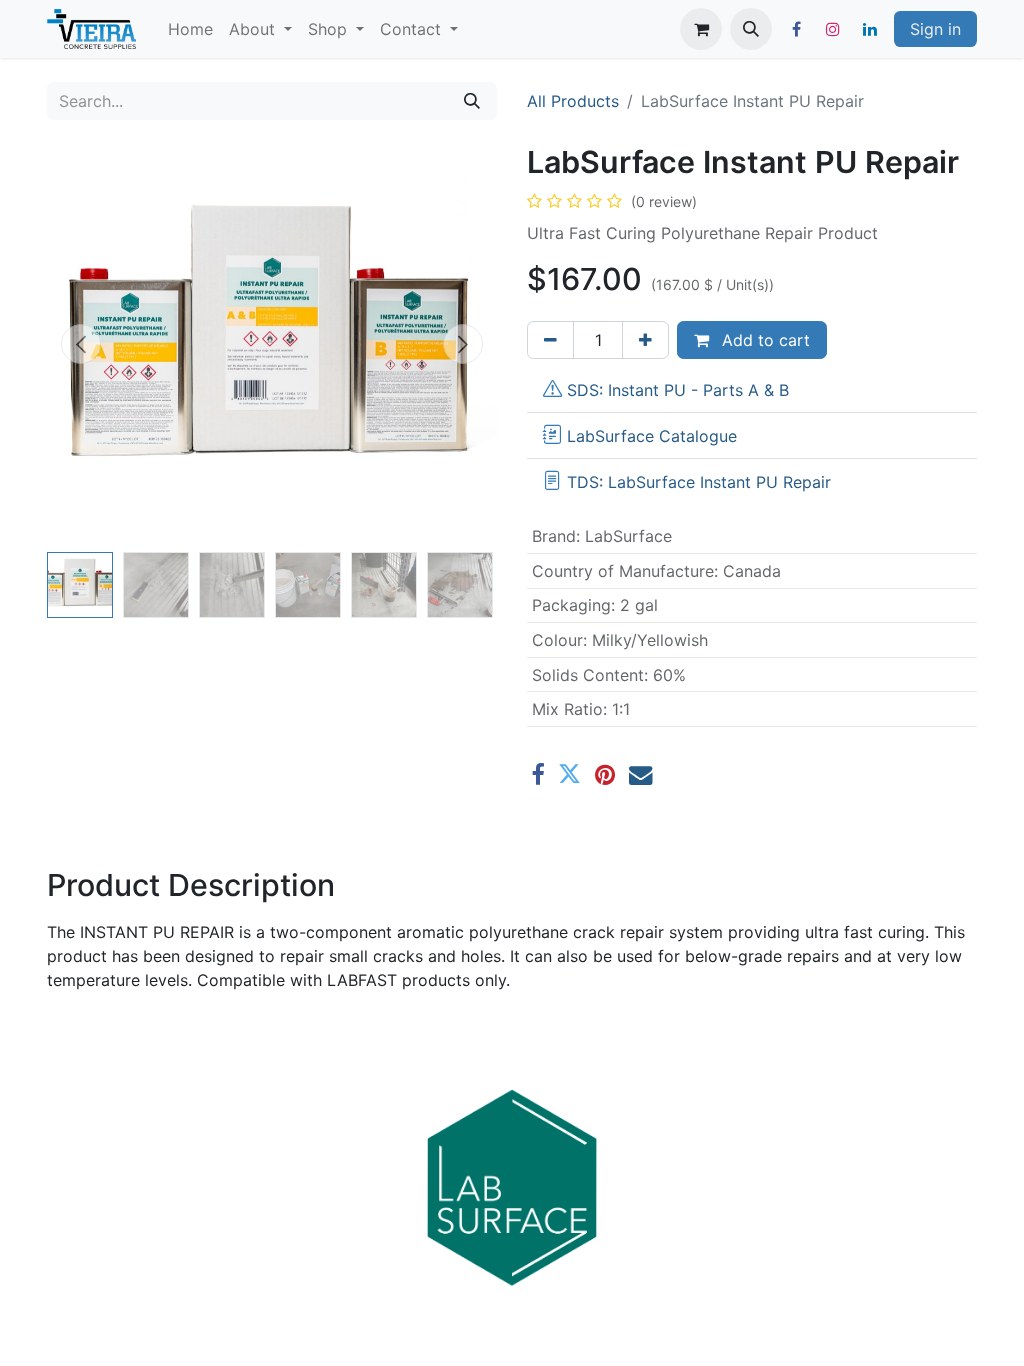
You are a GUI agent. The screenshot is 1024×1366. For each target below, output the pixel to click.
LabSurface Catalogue (652, 436)
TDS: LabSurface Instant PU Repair (699, 482)
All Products (573, 101)
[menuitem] (190, 29)
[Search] (472, 101)
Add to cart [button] (763, 340)
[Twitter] (569, 774)
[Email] (640, 774)
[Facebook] (796, 29)
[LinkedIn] (870, 29)
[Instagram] (833, 29)
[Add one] (645, 340)
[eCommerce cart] (701, 29)
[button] (751, 29)
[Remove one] (550, 340)
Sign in (935, 29)
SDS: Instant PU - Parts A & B (678, 390)
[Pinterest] (605, 774)
